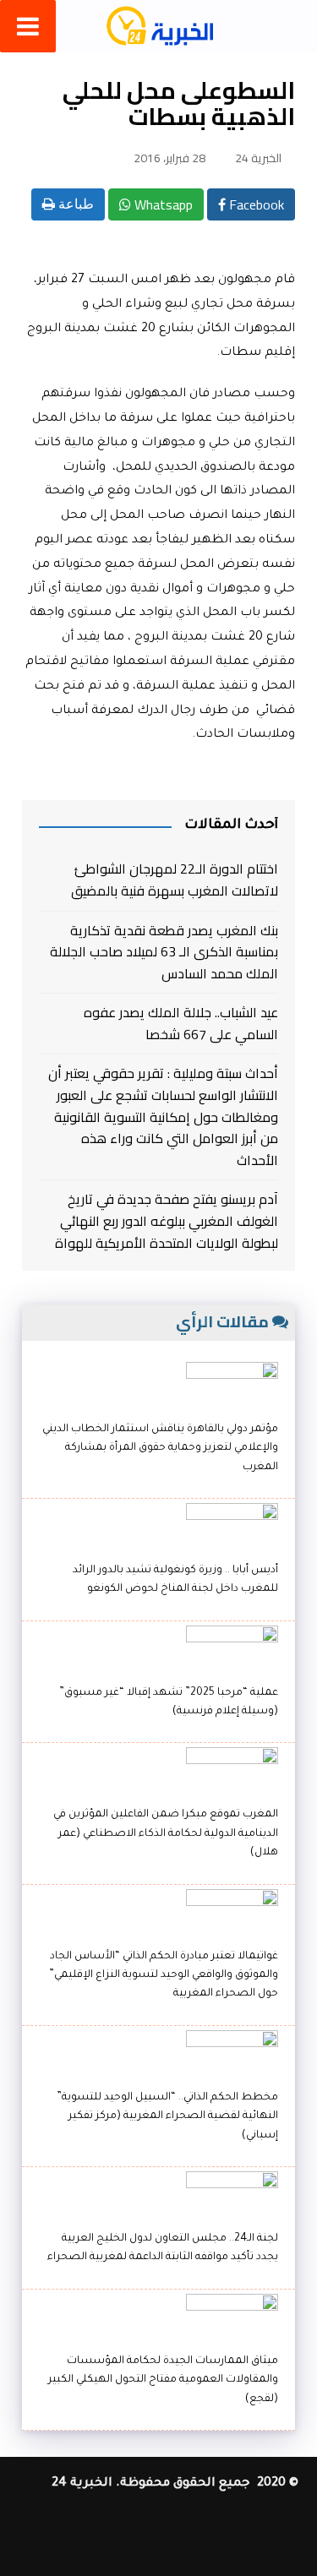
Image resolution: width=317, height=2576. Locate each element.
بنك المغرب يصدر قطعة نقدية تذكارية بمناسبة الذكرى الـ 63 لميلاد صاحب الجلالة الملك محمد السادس (164, 953)
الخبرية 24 (258, 158)
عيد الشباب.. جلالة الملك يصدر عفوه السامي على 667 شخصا (180, 1024)
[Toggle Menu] (28, 26)
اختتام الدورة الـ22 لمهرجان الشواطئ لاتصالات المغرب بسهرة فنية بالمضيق (174, 880)
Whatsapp (162, 204)
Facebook (255, 204)
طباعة (74, 204)
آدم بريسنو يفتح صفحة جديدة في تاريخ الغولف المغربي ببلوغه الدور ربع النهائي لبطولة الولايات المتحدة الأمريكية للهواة (166, 1221)
